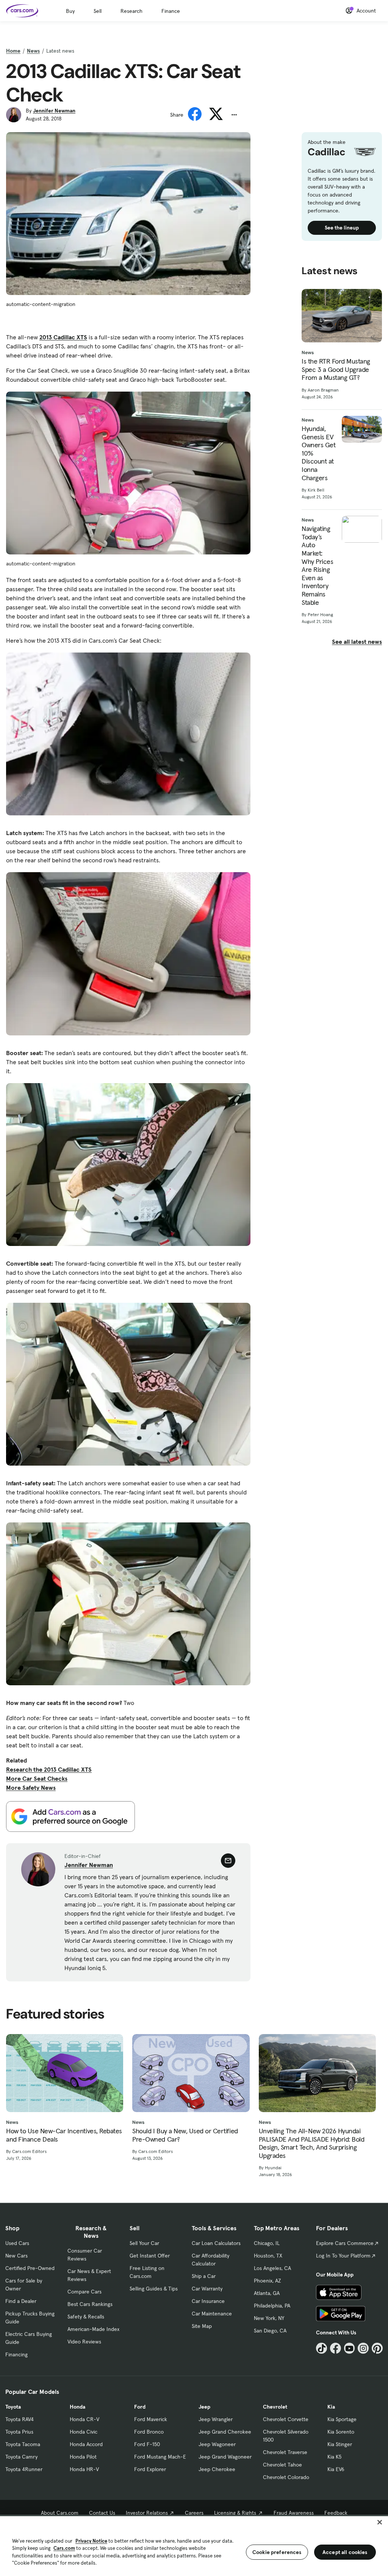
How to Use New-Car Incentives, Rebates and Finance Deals (64, 2135)
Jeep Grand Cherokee (225, 2432)
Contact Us (102, 2513)
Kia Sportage (342, 2419)
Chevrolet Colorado (286, 2477)
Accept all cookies (345, 2552)
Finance (171, 11)
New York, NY (269, 2318)
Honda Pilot (83, 2457)
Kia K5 (334, 2457)
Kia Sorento (341, 2432)
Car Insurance (208, 2301)
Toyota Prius (19, 2432)
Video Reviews (84, 2342)
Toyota (13, 2407)
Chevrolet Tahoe (282, 2465)
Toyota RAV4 (20, 2419)
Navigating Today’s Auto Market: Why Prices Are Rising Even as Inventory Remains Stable (317, 565)
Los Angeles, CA (272, 2268)
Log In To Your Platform (343, 2256)
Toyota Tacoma (23, 2444)
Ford (140, 2407)
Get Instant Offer (150, 2256)
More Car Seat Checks (37, 1778)
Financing (16, 2354)
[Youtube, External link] (350, 2348)
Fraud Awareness (294, 2513)
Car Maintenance (212, 2314)
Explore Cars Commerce (345, 2243)
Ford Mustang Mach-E (160, 2457)
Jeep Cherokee (217, 2469)
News (33, 51)
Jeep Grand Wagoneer (225, 2457)
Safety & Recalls (86, 2317)
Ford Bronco (149, 2432)
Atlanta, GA (267, 2293)
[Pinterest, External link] (377, 2348)
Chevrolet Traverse (285, 2452)
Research (131, 11)
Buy (70, 11)
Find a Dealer (21, 2301)
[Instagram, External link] (363, 2348)
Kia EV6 (336, 2469)
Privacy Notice (91, 2541)
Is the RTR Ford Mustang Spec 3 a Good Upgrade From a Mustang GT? (336, 369)
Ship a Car (204, 2276)
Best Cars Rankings (90, 2304)
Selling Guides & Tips (154, 2289)
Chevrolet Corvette (286, 2419)
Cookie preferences (277, 2552)
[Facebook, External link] (336, 2348)
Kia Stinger (340, 2444)
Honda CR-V (84, 2419)
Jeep (204, 2407)
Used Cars (17, 2243)
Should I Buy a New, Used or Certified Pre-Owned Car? (185, 2135)
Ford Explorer (150, 2469)
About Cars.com (60, 2513)
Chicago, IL (267, 2243)
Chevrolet (275, 2407)
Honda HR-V (84, 2469)
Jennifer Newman (54, 111)
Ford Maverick (151, 2419)
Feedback (336, 2513)
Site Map (202, 2326)
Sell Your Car (144, 2243)
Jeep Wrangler (216, 2419)
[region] (194, 2545)
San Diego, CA (270, 2331)
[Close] (380, 2522)
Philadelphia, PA (272, 2306)
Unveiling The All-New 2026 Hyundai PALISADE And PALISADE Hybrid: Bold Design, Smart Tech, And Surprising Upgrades (312, 2143)
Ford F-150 (147, 2444)
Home (13, 51)
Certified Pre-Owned (30, 2268)
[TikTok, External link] (322, 2348)
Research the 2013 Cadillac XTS (49, 1769)
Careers (194, 2513)
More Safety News (31, 1788)
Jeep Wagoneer (217, 2444)
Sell (98, 11)
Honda (77, 2407)
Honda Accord (86, 2444)
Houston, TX (268, 2256)
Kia (331, 2407)
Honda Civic (84, 2432)
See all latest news (357, 642)
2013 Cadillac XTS (63, 337)
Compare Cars (84, 2292)
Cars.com (64, 2548)
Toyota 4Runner (24, 2469)
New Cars (16, 2256)
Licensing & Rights (235, 2513)
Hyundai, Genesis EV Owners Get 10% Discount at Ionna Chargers (318, 453)
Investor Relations (147, 2513)
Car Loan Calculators (216, 2243)
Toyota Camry (21, 2457)
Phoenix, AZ (268, 2281)
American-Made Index (93, 2329)
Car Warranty (207, 2289)
